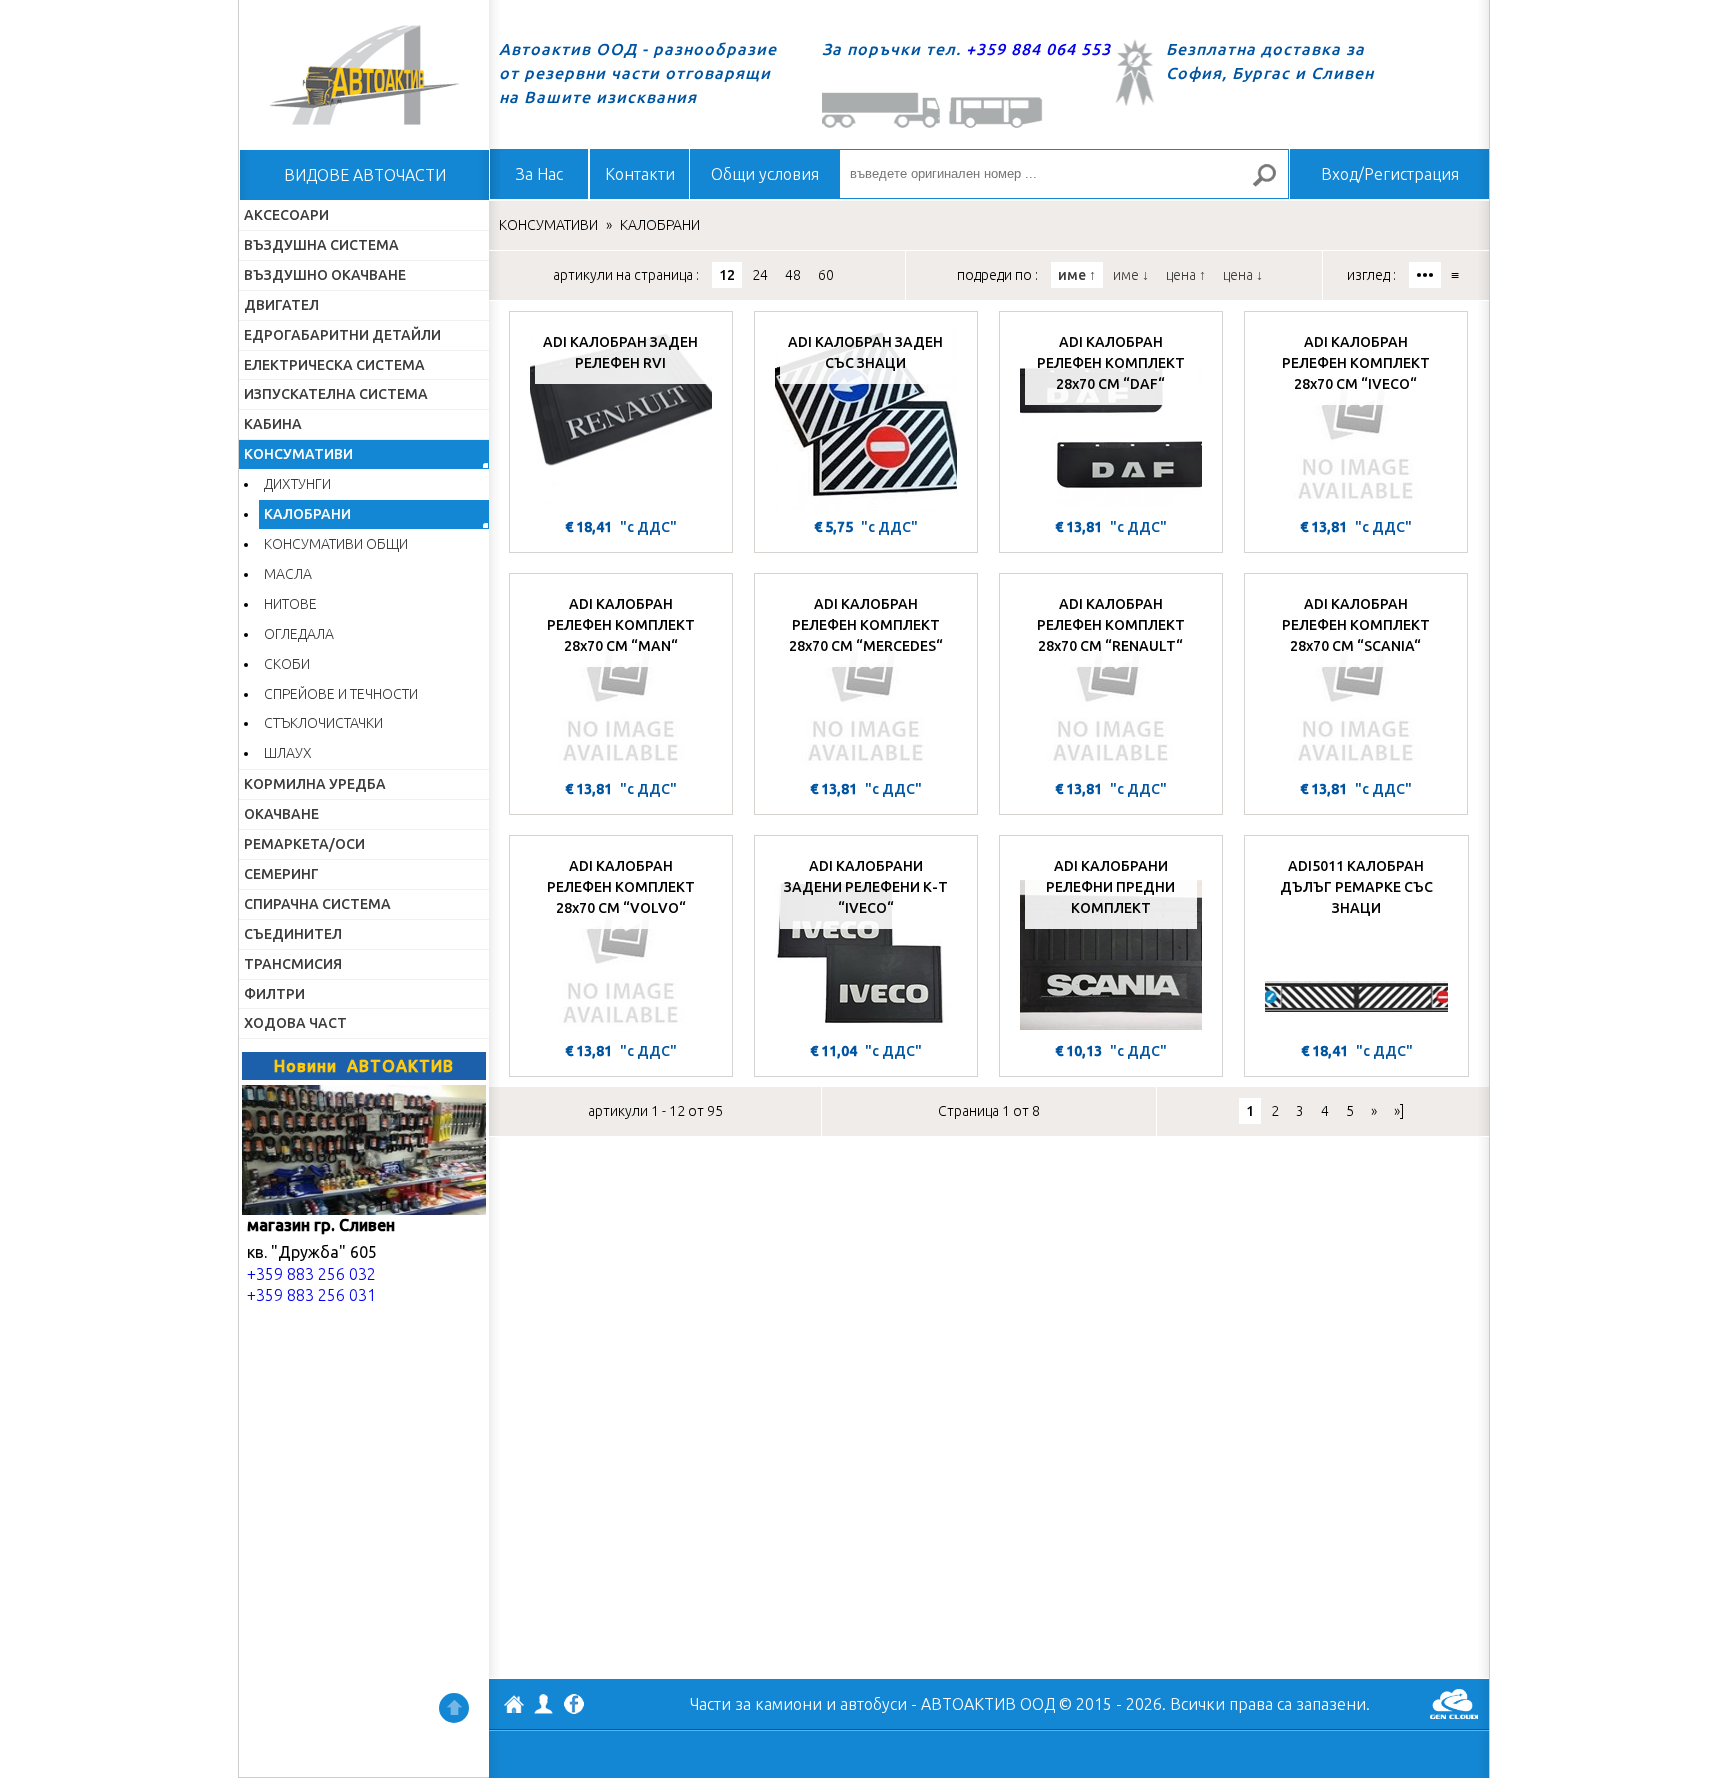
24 (760, 275)
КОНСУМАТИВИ (298, 454)
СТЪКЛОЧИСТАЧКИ (323, 723)
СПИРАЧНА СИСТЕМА (317, 904)
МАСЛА (288, 574)
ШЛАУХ (288, 753)
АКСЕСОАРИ (286, 215)
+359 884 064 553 (1038, 49)
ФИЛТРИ (274, 994)
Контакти (640, 174)
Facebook (574, 1706)
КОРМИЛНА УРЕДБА (315, 784)
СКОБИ (287, 664)
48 (793, 275)
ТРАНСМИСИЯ (293, 964)
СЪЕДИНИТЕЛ (293, 934)
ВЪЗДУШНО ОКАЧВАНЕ (325, 275)
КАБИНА (273, 424)
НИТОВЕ (290, 604)
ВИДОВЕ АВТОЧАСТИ (365, 175)
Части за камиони (756, 1704)
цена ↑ (1186, 275)
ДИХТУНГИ (297, 484)
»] (1399, 1111)
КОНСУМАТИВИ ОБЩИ (336, 544)
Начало (364, 75)
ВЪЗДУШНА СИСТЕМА (321, 245)
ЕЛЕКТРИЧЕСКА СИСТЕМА (334, 365)
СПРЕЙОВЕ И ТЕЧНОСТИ (341, 694)
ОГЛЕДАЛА (299, 634)
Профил (544, 1704)
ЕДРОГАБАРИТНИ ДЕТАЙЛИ (342, 335)
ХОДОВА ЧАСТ (295, 1023)
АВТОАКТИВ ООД (514, 1707)
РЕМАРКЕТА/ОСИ (304, 844)
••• (1425, 275)
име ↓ (1131, 275)
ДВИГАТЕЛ (281, 305)
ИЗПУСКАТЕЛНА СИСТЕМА (336, 394)
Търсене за (1273, 183)
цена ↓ (1243, 275)
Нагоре (454, 1708)
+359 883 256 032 (311, 1274)
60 (826, 275)
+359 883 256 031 (311, 1295)
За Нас (539, 174)
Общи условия (765, 174)
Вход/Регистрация (1390, 174)
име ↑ (1077, 275)
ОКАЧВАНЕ (281, 814)
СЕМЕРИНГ (281, 874)
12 (727, 275)
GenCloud (1454, 1704)
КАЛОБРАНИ (307, 514)
